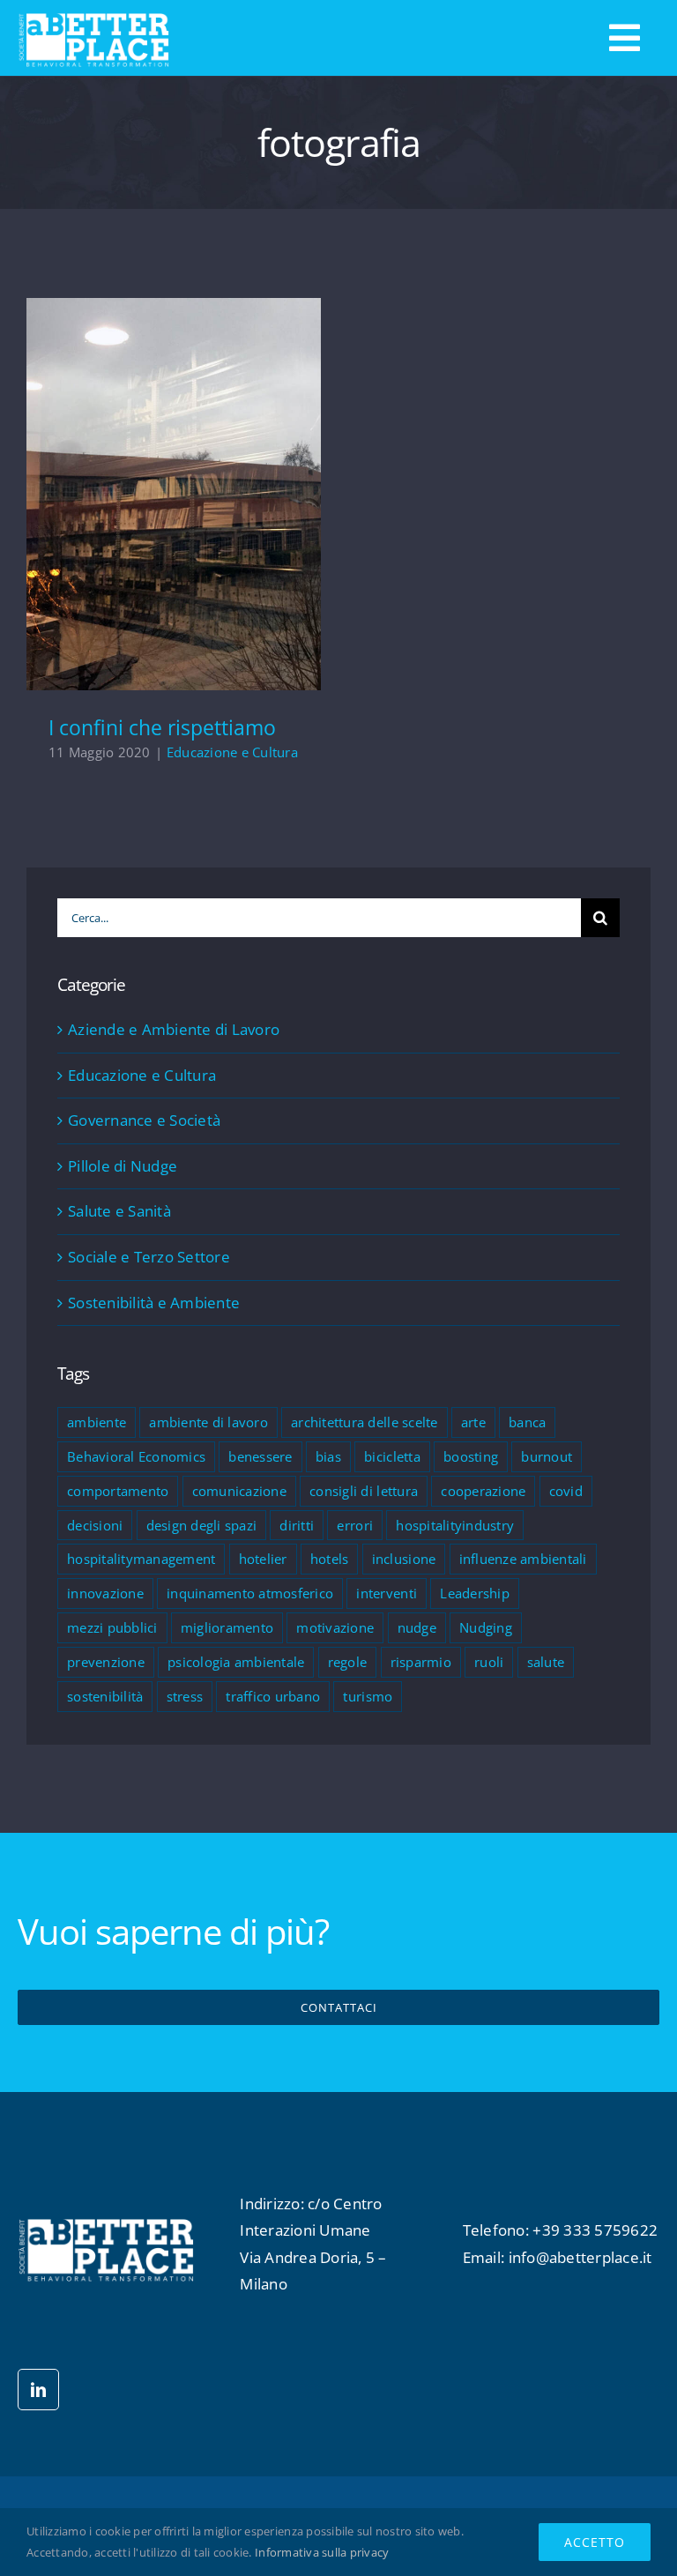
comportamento (118, 1491)
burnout (547, 1456)
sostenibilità (105, 1696)
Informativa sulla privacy (322, 2552)
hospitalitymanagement (141, 1559)
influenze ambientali (523, 1559)
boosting (471, 1456)
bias (328, 1456)
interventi (387, 1593)
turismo (368, 1696)
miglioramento (227, 1627)
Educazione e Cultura (232, 752)
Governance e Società (144, 1120)
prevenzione (106, 1662)
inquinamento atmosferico (250, 1593)
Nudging (486, 1627)
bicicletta (392, 1456)
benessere (260, 1456)
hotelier (263, 1559)
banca (527, 1422)
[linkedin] (38, 2390)
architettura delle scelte (364, 1422)
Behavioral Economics (136, 1456)
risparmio (421, 1662)
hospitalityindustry (455, 1525)
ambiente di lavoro (208, 1422)
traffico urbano (273, 1696)
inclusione (404, 1559)
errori (355, 1525)
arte (473, 1422)
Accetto (595, 2542)
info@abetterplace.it (580, 2257)
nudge (417, 1627)
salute (546, 1662)
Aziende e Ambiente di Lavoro (174, 1029)
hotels (330, 1559)
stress (185, 1696)
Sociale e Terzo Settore (149, 1257)
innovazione (105, 1593)
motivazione (335, 1627)
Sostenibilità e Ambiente (154, 1303)
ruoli (489, 1662)
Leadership (475, 1593)
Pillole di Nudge (123, 1166)
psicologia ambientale (236, 1662)
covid (566, 1491)
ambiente (97, 1422)
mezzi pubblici (112, 1627)
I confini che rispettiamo (174, 481)
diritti (297, 1525)
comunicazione (239, 1491)
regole (348, 1662)
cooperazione (483, 1491)
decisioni (95, 1525)
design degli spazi (202, 1525)
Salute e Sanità (119, 1211)
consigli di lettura (364, 1491)
